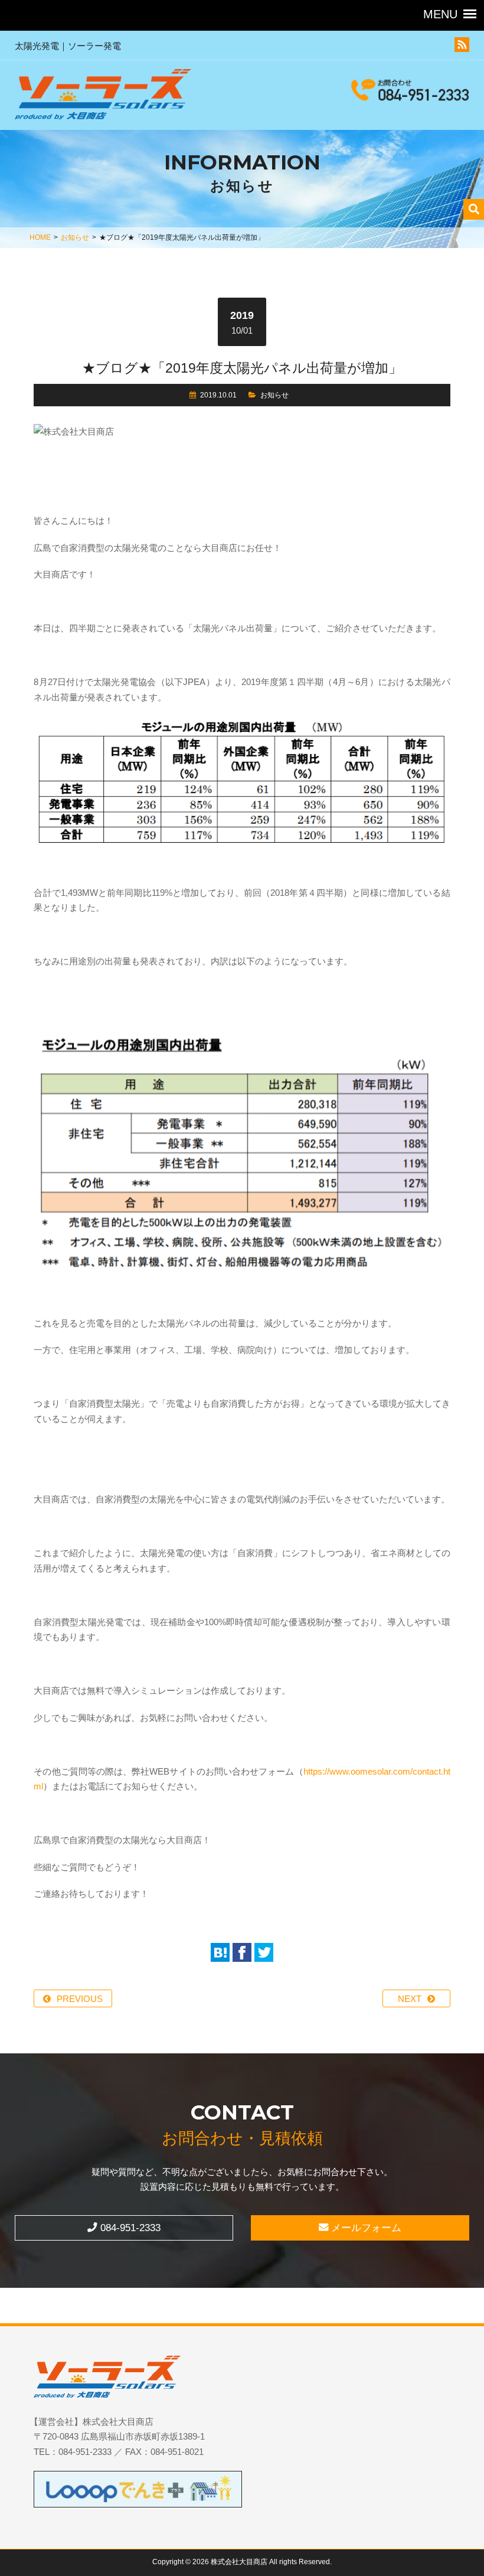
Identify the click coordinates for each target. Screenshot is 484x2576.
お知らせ (75, 237)
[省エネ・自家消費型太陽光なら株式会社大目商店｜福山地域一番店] (103, 97)
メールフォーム (365, 2228)
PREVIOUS (80, 1999)
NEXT (410, 1999)
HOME (40, 237)
